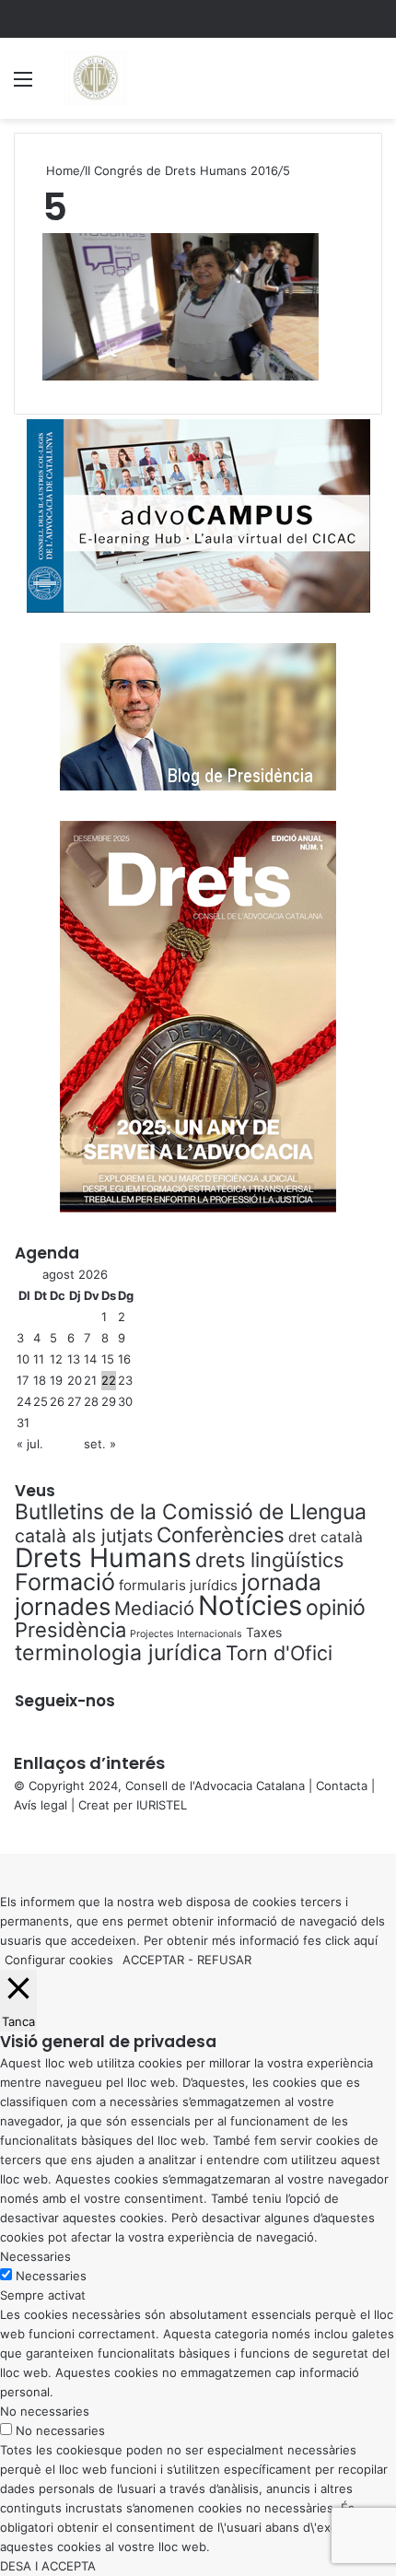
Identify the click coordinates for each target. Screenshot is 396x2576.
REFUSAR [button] (224, 1960)
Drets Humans (103, 1557)
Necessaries (51, 2276)
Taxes (264, 1632)
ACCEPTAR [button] (153, 1960)
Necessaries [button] (35, 2256)
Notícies (250, 1605)
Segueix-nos (65, 1701)
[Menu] (23, 85)
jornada (281, 1582)
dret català (326, 1537)
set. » (100, 1444)
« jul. (30, 1444)
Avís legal (41, 1805)
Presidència (70, 1630)
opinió (336, 1608)
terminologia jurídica (118, 1653)
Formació (65, 1582)
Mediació (154, 1608)
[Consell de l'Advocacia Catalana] (95, 78)
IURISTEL (162, 1805)
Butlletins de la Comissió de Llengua (191, 1512)
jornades (63, 1606)
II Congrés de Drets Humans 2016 (181, 170)
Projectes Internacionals (186, 1634)
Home (61, 170)
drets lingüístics (269, 1560)
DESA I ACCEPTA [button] (48, 2566)
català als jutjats (84, 1536)
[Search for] (373, 85)
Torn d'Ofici (279, 1653)
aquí (366, 1940)
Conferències (221, 1534)
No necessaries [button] (45, 2411)
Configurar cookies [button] (59, 1960)
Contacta (342, 1786)
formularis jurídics (178, 1585)
